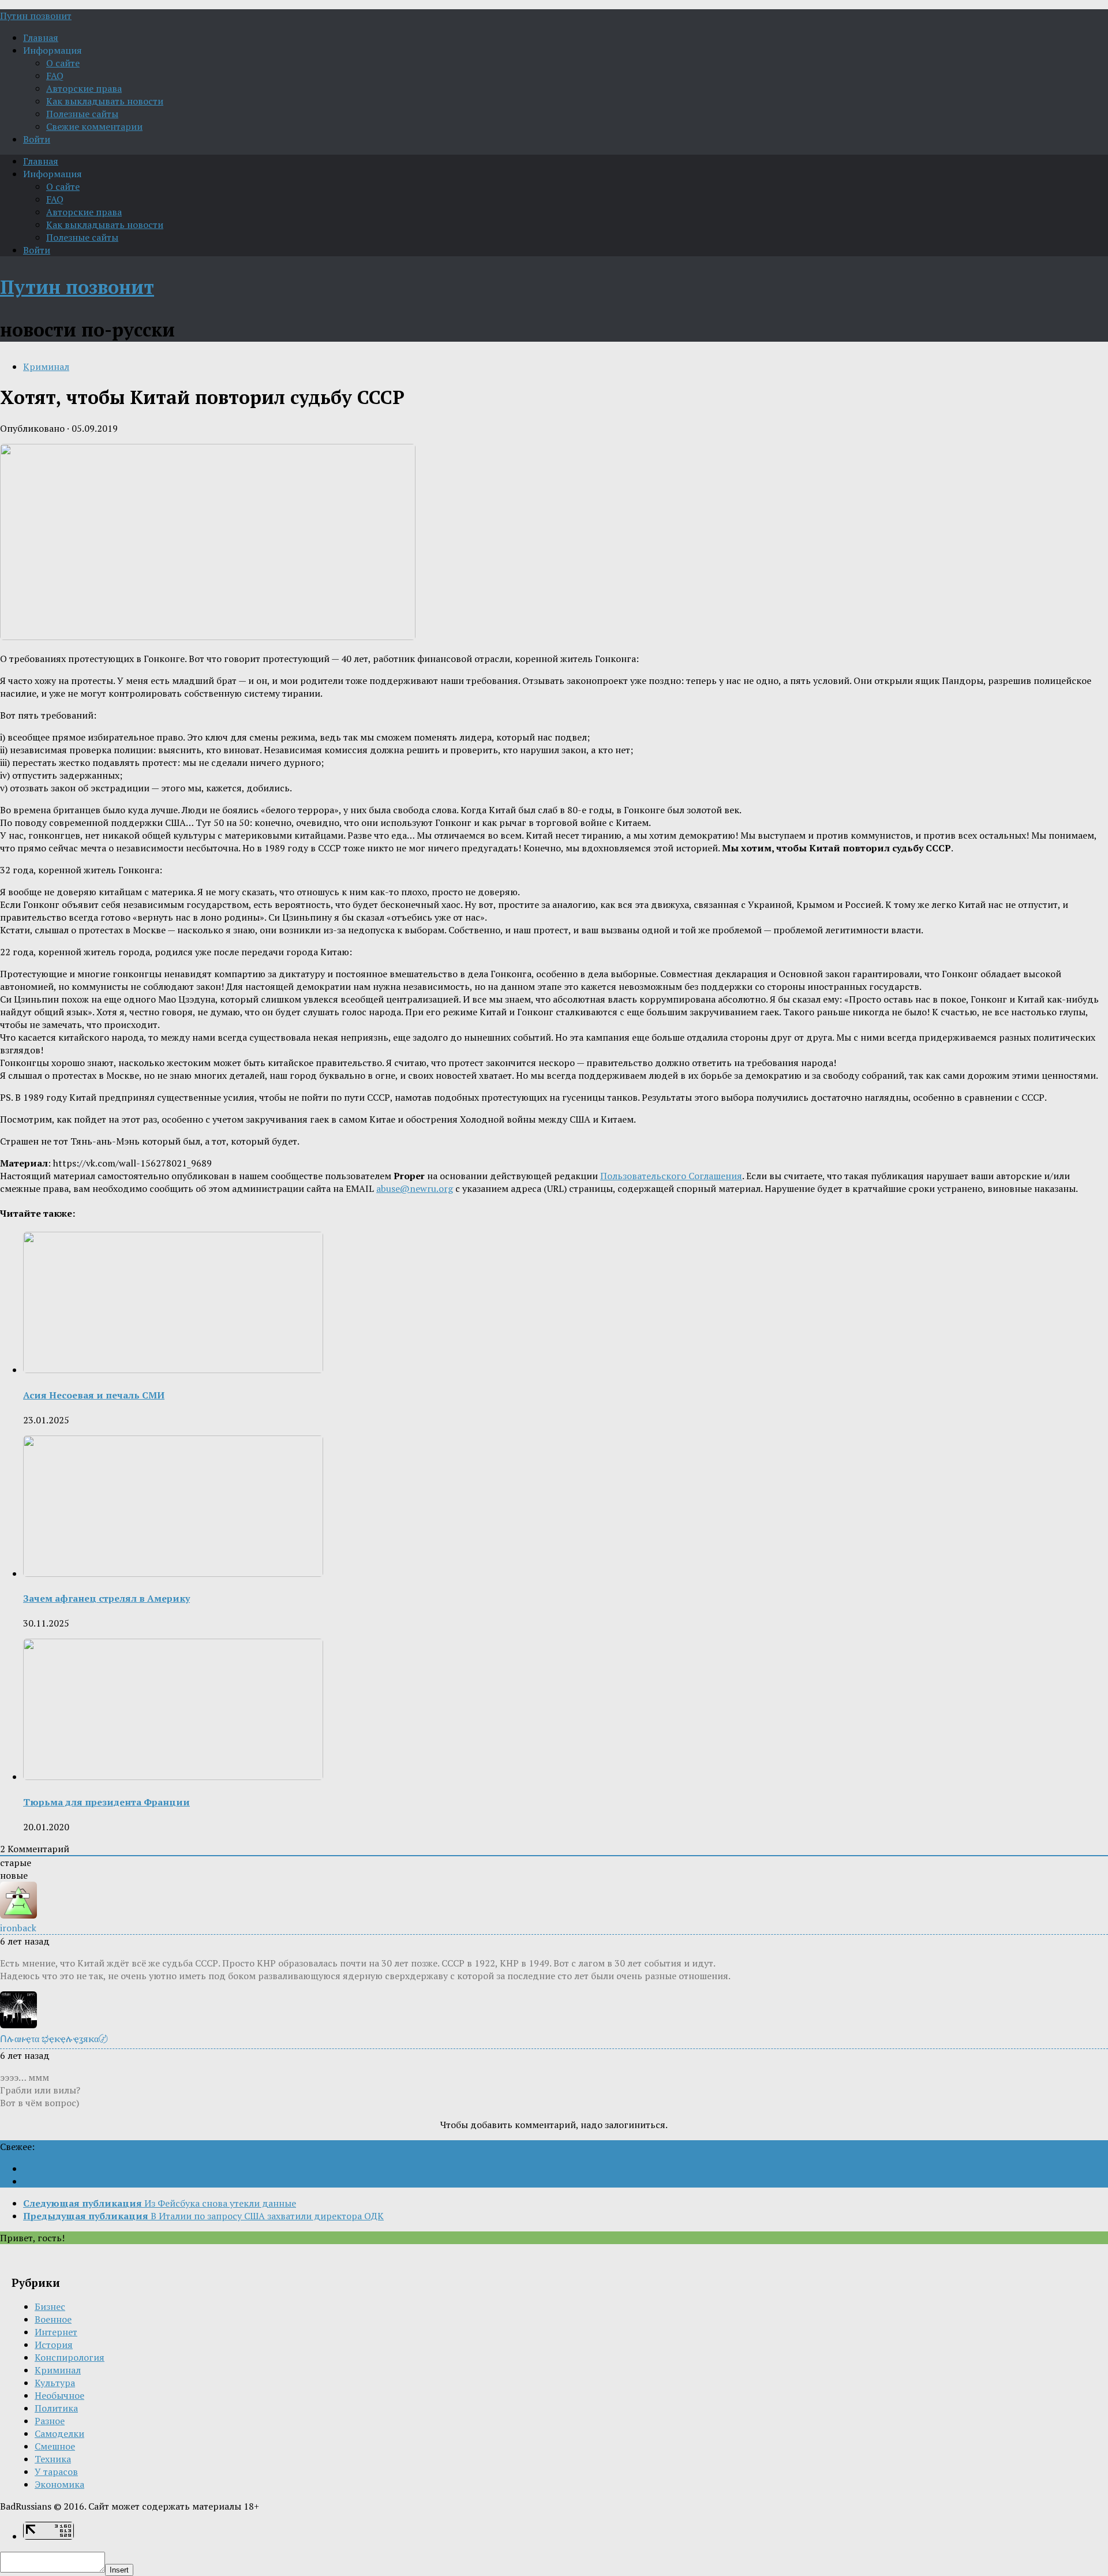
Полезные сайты (82, 114)
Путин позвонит (36, 16)
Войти (37, 139)
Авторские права (84, 88)
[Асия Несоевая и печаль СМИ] (173, 1370)
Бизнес (50, 2306)
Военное (53, 2319)
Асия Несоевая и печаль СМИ (94, 1395)
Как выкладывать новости (105, 101)
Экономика (59, 2484)
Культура (55, 2383)
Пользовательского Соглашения (671, 1176)
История (54, 2345)
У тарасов (56, 2472)
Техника (53, 2459)
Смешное (55, 2446)
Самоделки (59, 2433)
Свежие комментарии (94, 126)
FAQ (55, 76)
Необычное (59, 2395)
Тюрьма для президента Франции (106, 1802)
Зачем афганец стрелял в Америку (106, 1598)
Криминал (46, 367)
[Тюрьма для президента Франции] (173, 1777)
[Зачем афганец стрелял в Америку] (173, 1573)
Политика (56, 2408)
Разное (50, 2421)
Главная (41, 38)
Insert (119, 2570)
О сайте (63, 63)
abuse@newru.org (415, 1188)
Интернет (56, 2332)
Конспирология (70, 2357)
